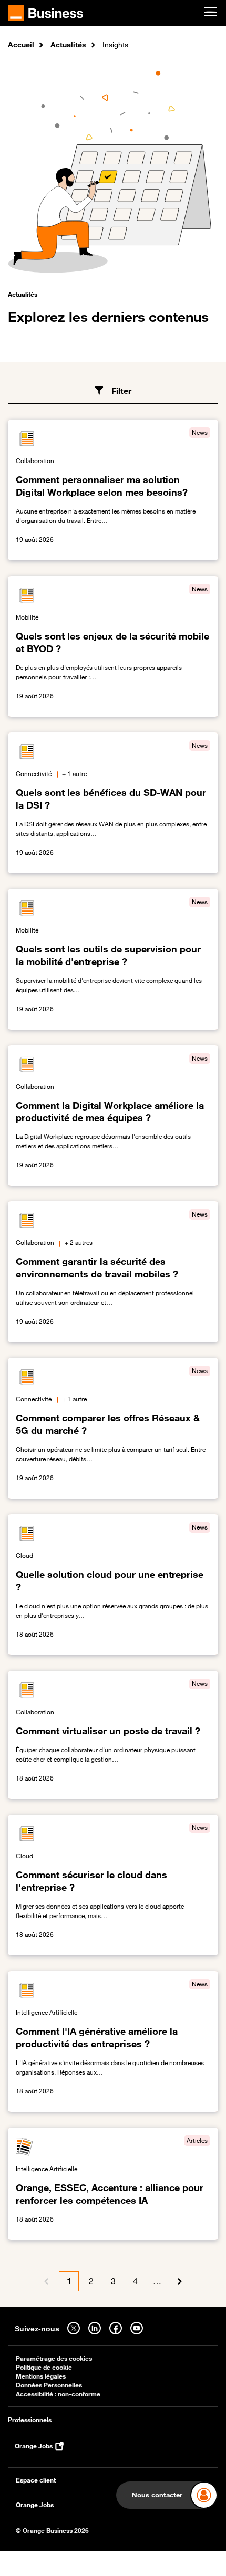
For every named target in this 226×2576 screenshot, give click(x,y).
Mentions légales (41, 2376)
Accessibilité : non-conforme (58, 2394)
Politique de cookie (44, 2367)
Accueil (21, 44)
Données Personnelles (49, 2385)
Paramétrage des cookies (54, 2358)
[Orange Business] (45, 13)
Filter (121, 391)
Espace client (36, 2480)
